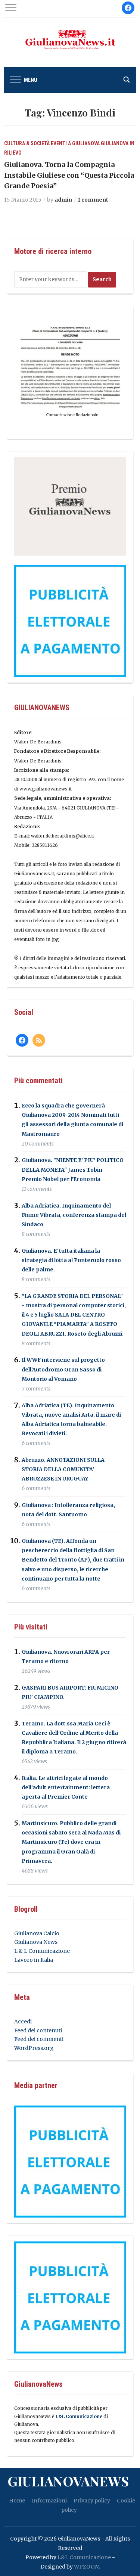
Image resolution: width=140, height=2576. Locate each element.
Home (17, 2501)
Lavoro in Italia (34, 1960)
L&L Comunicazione (79, 2416)
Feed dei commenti (39, 2039)
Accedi (23, 2022)
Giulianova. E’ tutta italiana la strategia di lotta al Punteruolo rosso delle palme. (71, 1260)
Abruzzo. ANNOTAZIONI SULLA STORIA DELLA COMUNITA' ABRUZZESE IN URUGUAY (63, 1469)
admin (63, 200)
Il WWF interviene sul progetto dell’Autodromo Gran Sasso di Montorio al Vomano (63, 1370)
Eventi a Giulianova (75, 143)
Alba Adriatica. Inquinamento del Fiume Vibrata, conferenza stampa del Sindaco (74, 1215)
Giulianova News (36, 1942)
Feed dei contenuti (38, 2030)
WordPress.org (34, 2048)
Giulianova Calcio (37, 1933)
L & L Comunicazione (42, 1951)
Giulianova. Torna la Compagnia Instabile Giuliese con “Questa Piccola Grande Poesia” (69, 175)
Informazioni (49, 2501)
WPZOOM (87, 2567)
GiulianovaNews (68, 2481)
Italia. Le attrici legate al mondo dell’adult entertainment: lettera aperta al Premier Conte (66, 1787)
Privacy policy (92, 2501)
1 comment (93, 200)
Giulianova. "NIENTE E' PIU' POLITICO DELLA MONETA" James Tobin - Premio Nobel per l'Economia (73, 1170)
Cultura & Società (27, 143)
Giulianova (115, 143)
